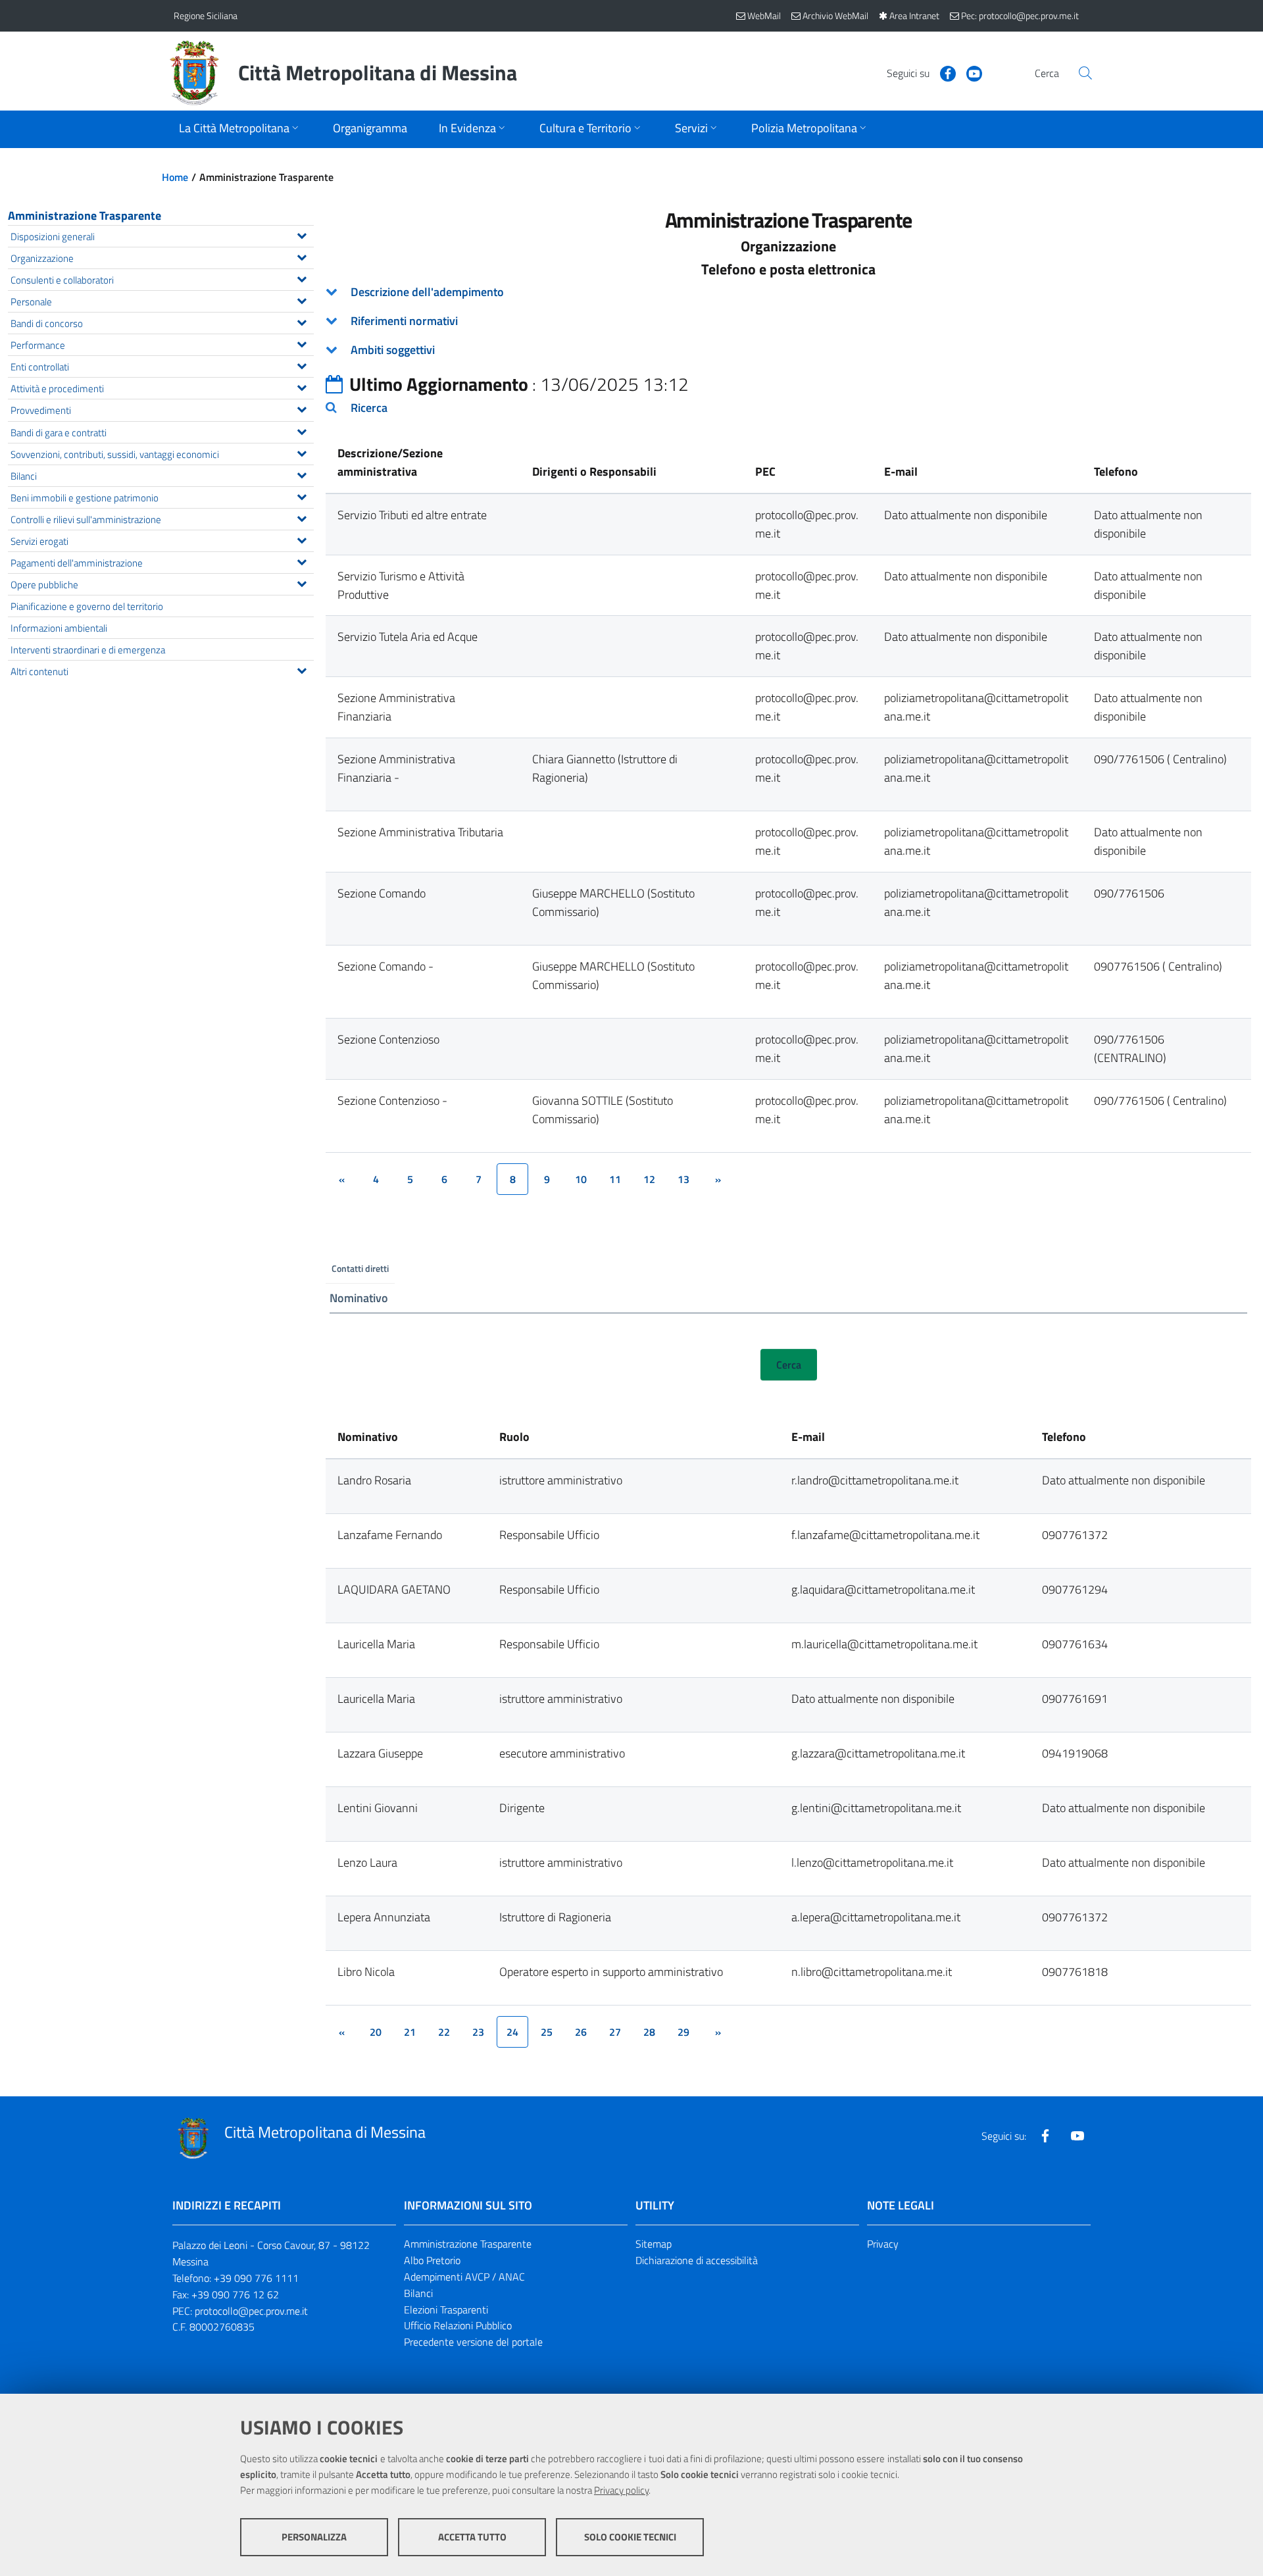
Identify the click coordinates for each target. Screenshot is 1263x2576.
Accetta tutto (472, 2537)
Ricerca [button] (369, 408)
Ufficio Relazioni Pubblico (458, 2325)
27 (615, 2032)
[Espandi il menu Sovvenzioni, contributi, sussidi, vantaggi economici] (302, 452)
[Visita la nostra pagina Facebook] (943, 72)
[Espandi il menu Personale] (302, 299)
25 (547, 2032)
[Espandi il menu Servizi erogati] (302, 539)
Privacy (883, 2244)
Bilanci (418, 2293)
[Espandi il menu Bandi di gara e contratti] (302, 430)
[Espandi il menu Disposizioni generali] (302, 234)
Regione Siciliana (206, 15)
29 (683, 2032)
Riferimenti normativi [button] (404, 321)
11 (615, 1179)
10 (581, 1179)
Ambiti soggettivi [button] (393, 350)
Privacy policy (621, 2490)
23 (478, 2032)
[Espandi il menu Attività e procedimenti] (302, 386)
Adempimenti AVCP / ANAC (464, 2277)
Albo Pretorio (432, 2260)
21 (410, 2032)
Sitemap (654, 2244)
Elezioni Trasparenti (446, 2310)
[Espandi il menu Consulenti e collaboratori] (302, 278)
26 (581, 2032)
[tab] (788, 292)
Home (175, 177)
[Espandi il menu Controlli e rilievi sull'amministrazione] (302, 517)
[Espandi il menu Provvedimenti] (302, 408)
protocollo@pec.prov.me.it (251, 2311)
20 (376, 2032)
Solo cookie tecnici (630, 2537)
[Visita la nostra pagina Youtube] (969, 72)
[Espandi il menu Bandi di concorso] (302, 321)
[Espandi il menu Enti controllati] (302, 365)
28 (649, 2032)
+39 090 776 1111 (256, 2278)
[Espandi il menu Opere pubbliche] (302, 582)
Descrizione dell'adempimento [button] (427, 292)
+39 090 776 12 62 (235, 2294)
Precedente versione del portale (473, 2342)
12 (649, 1179)
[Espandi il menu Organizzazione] (302, 256)
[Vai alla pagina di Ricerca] (1085, 73)
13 (683, 1179)
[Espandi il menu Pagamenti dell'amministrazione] (302, 561)
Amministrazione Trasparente (85, 215)
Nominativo (359, 1298)
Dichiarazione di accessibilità (697, 2260)
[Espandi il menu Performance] (302, 343)
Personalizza (314, 2537)
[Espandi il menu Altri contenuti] (302, 669)
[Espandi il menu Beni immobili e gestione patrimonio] (302, 495)
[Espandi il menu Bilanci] (302, 474)
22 (444, 2032)
